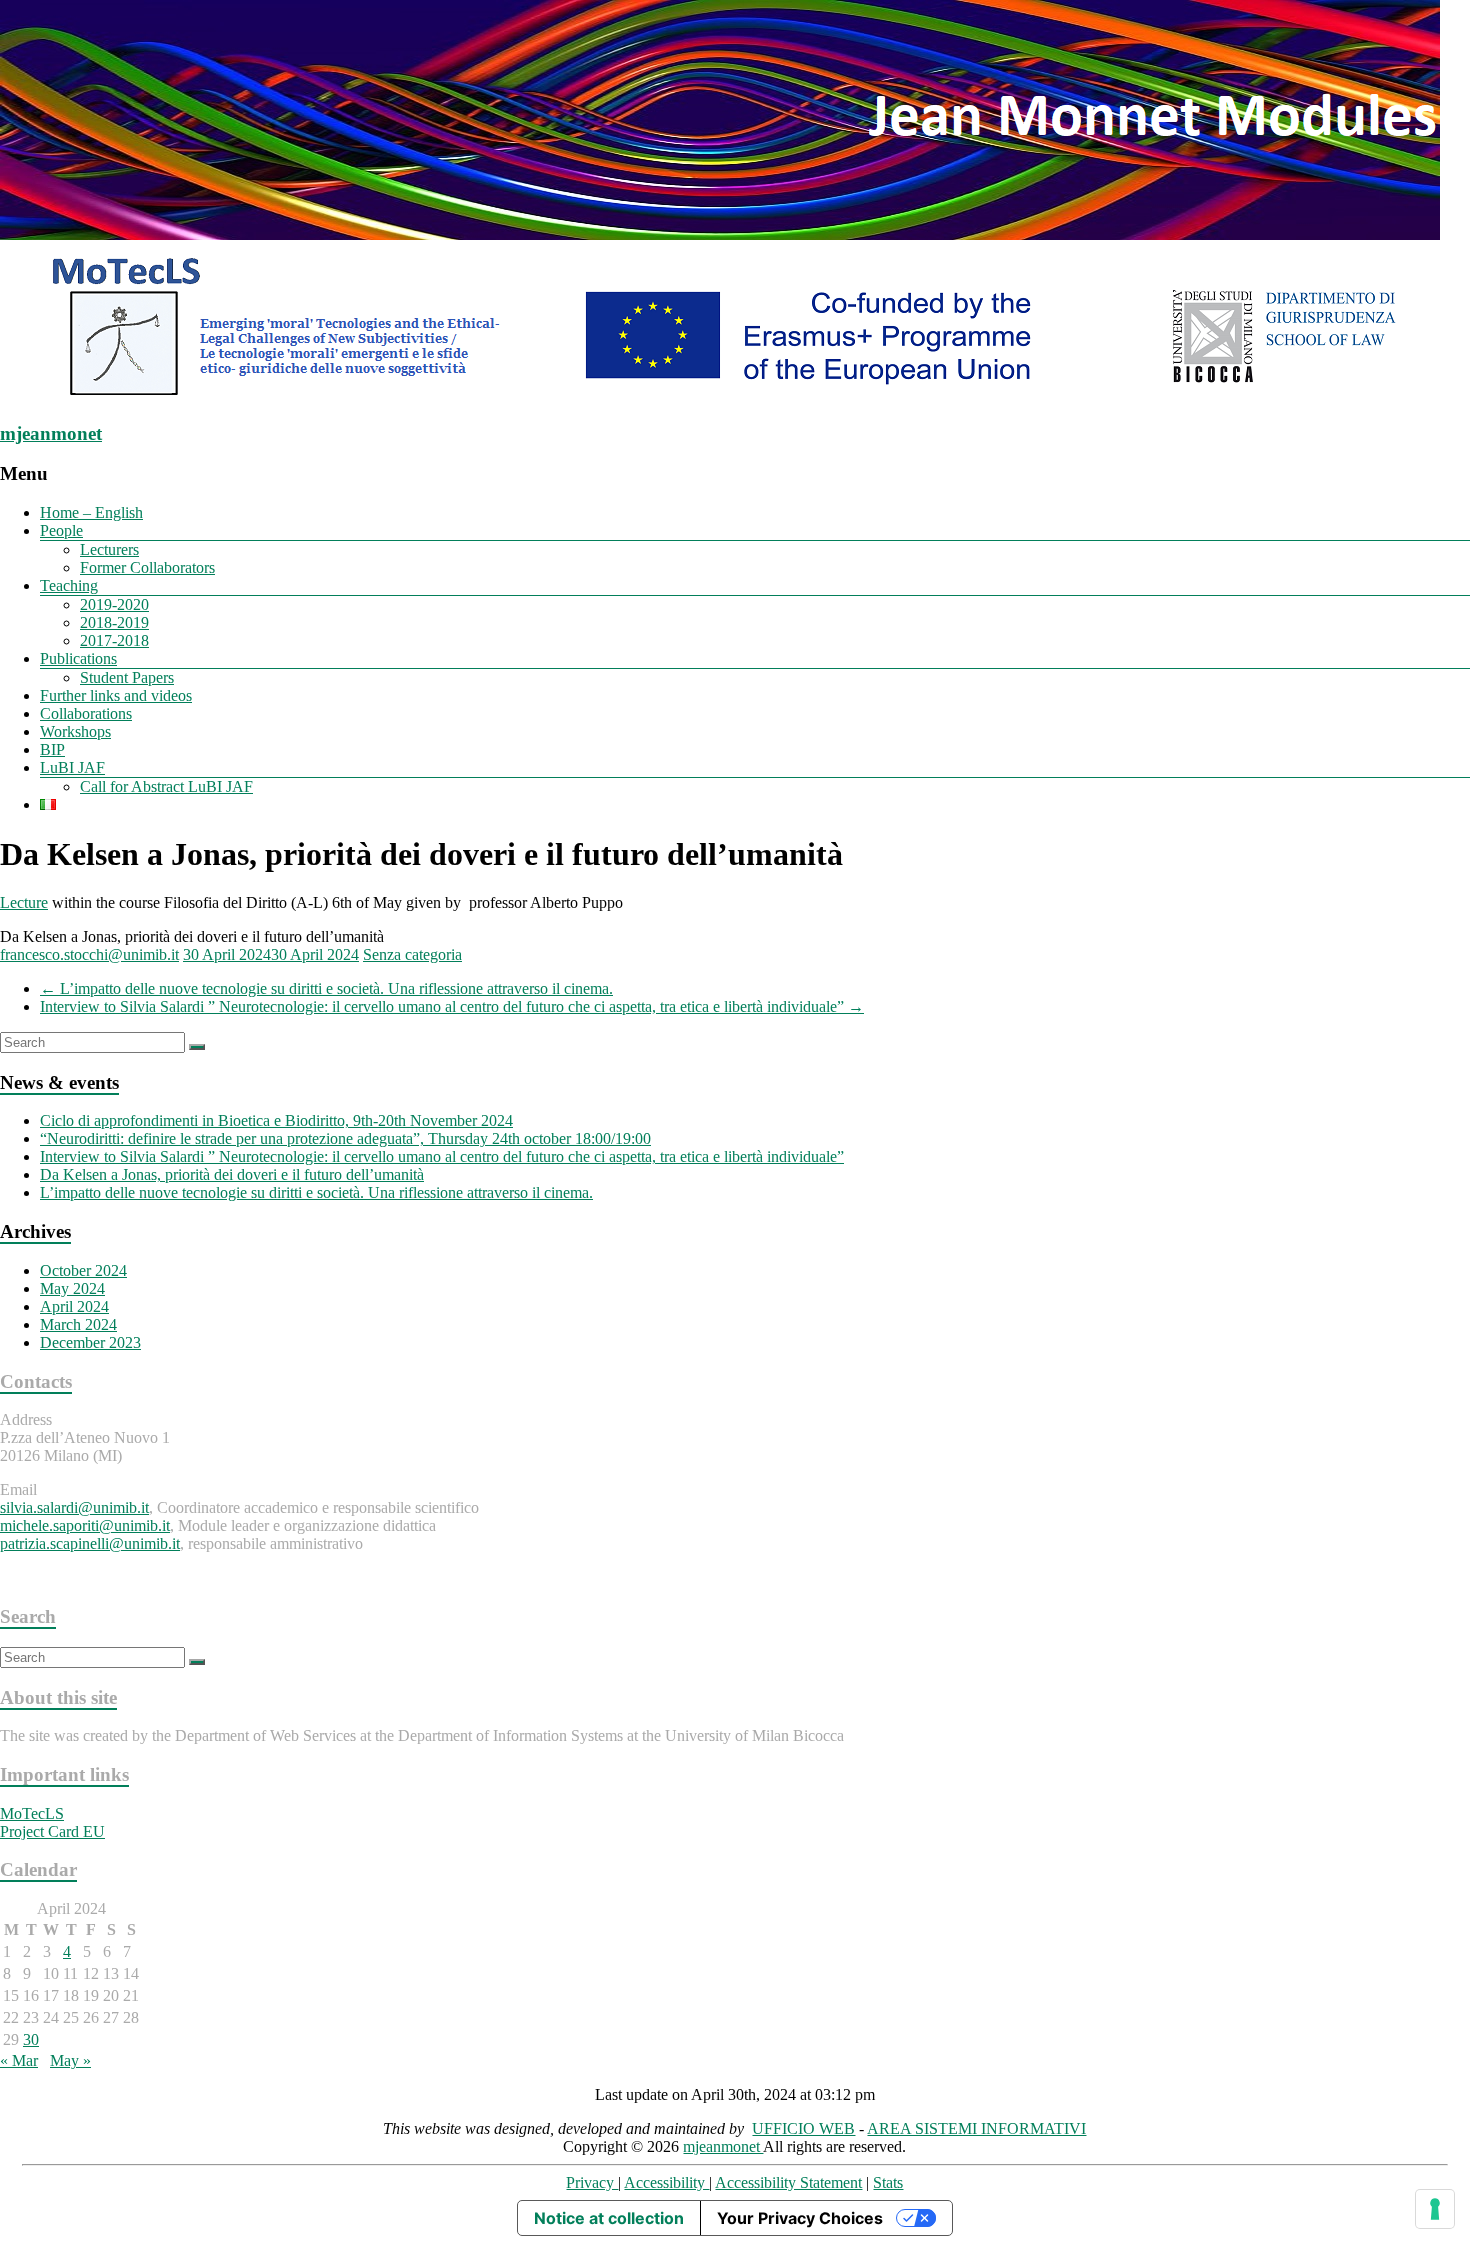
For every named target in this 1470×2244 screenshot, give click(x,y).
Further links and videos (116, 695)
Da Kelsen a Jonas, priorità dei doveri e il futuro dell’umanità (232, 1174)
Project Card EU (52, 1831)
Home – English (91, 512)
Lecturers (109, 549)
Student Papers (127, 677)
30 (31, 2039)
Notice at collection (609, 2218)
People (61, 530)
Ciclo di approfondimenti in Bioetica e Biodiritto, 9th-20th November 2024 (276, 1120)
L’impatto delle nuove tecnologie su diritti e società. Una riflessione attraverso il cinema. (326, 988)
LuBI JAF (72, 767)
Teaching (69, 585)
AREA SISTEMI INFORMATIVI (976, 2128)
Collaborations (86, 713)
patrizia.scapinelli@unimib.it (90, 1543)
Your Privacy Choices (800, 2218)
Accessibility (666, 2182)
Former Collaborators (147, 567)
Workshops (75, 731)
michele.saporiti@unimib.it (85, 1525)
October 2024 (83, 1270)
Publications (78, 658)
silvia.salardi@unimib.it (74, 1507)
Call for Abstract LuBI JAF (166, 786)
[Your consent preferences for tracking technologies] (1435, 2209)
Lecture (24, 902)
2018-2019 (114, 622)
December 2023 (90, 1342)
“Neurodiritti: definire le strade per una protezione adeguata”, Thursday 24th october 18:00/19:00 (345, 1138)
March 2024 (78, 1324)
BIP (52, 749)
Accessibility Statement (788, 2182)
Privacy (592, 2182)
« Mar (19, 2060)
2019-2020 (114, 604)
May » (70, 2060)
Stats (888, 2182)
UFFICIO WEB (803, 2128)
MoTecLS (32, 1813)
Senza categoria (412, 954)
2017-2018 (114, 640)
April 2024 (74, 1306)
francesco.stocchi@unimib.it (89, 954)
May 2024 (72, 1288)
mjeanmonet (51, 433)
